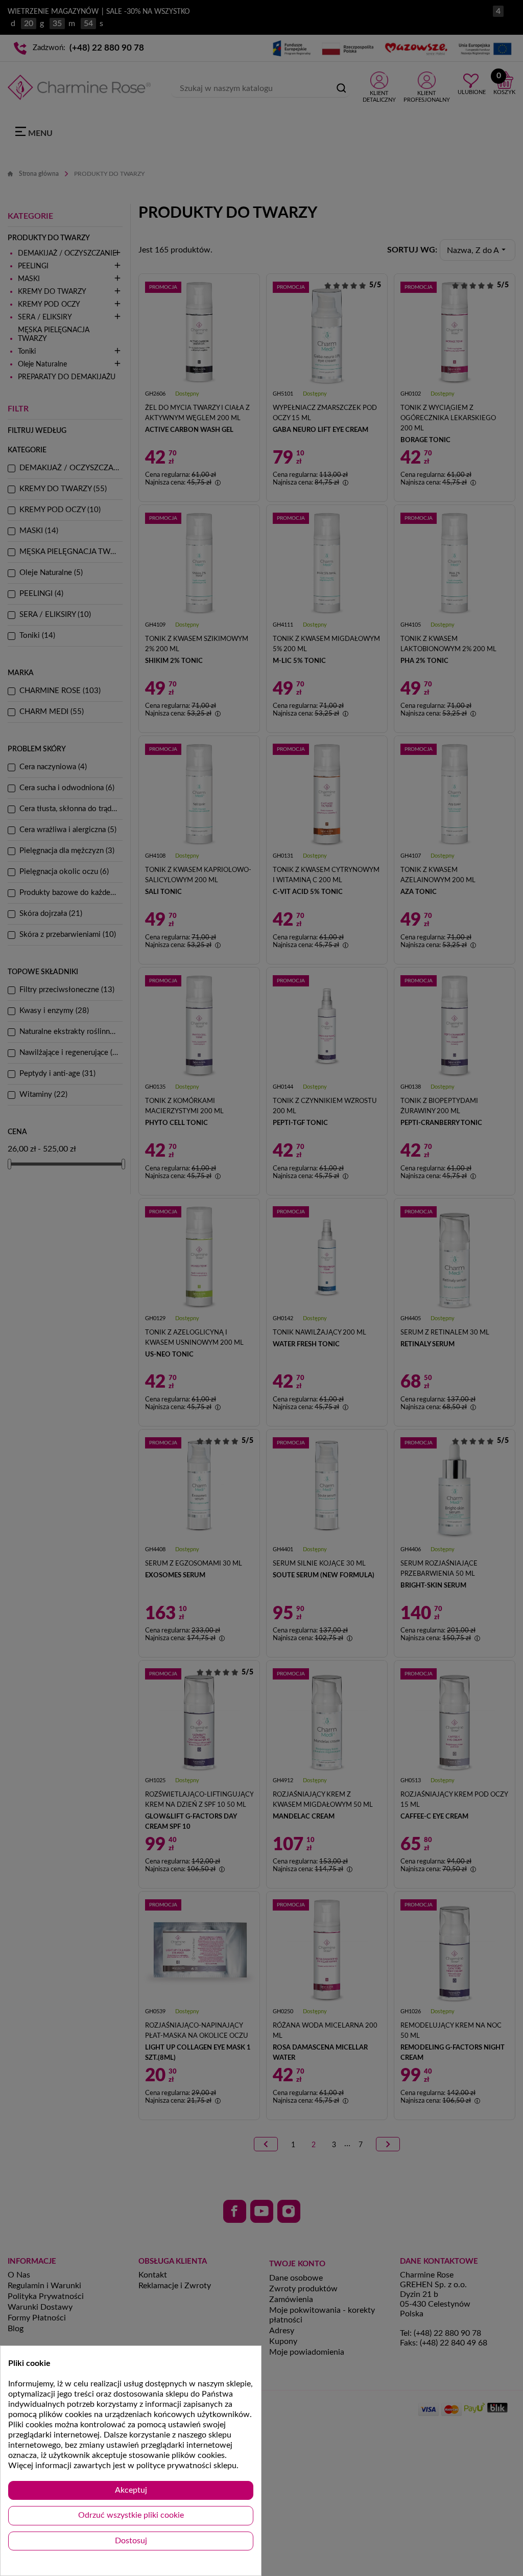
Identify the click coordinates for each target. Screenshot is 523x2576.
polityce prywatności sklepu (186, 2466)
